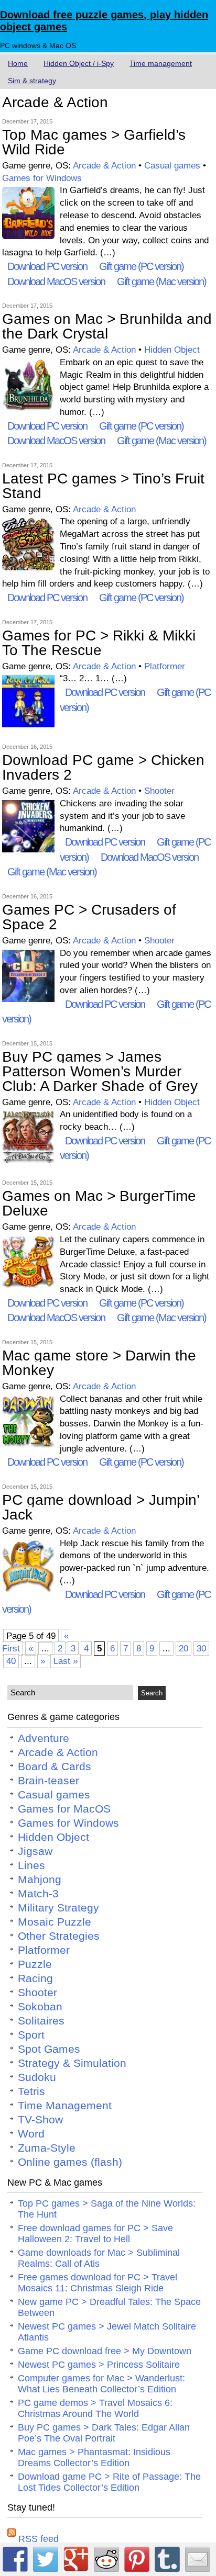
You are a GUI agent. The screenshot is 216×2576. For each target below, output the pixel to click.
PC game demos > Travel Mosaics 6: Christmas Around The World (95, 2408)
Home (18, 63)
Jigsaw (35, 1851)
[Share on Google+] (76, 2559)
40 (11, 1661)
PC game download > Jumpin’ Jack (101, 1507)
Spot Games (49, 2049)
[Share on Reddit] (106, 2559)
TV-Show (40, 2120)
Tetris (31, 2091)
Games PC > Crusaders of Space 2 (89, 917)
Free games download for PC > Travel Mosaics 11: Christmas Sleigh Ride (98, 2283)
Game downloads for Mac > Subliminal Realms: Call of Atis (99, 2258)
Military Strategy (58, 1908)
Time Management (65, 2106)
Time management (161, 63)
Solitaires (41, 2021)
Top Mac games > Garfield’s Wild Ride (94, 142)
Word (31, 2134)
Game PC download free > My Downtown (105, 2351)
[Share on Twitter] (46, 2559)
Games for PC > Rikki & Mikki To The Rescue (99, 643)
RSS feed (37, 2539)
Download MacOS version (56, 282)
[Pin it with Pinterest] (137, 2559)
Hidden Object (172, 350)
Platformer (165, 666)
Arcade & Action (104, 166)
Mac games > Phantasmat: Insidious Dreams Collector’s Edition (94, 2457)
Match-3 (38, 1894)
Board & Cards (55, 1767)
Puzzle (35, 1964)
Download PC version (47, 266)
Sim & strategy (32, 81)
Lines (31, 1865)
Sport (31, 2035)
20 (183, 1649)
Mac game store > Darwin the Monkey (99, 1363)
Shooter (159, 791)
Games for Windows (42, 178)
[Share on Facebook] (15, 2559)
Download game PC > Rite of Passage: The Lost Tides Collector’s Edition (109, 2482)
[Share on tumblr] (167, 2559)
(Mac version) (161, 282)
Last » (66, 1661)
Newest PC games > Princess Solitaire (99, 2365)
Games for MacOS (64, 1809)
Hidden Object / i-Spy (79, 63)
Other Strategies (59, 1936)
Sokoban (40, 2007)
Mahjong (40, 1880)
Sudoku (37, 2077)
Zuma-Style (47, 2148)
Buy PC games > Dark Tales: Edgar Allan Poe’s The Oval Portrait (104, 2433)
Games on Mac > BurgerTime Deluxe (99, 1203)
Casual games (172, 166)
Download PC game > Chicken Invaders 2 (103, 767)
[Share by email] (198, 2559)
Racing (35, 1978)
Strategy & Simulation (72, 2063)
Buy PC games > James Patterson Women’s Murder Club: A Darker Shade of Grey (100, 1071)
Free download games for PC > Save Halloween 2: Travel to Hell (95, 2234)
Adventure (44, 1738)
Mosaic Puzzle (55, 1922)
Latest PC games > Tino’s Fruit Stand (103, 486)
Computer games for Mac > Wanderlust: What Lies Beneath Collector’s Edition (101, 2384)
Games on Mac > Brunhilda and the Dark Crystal (107, 326)
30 (201, 1649)
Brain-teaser (48, 1781)
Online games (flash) (70, 2162)
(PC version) (141, 266)
